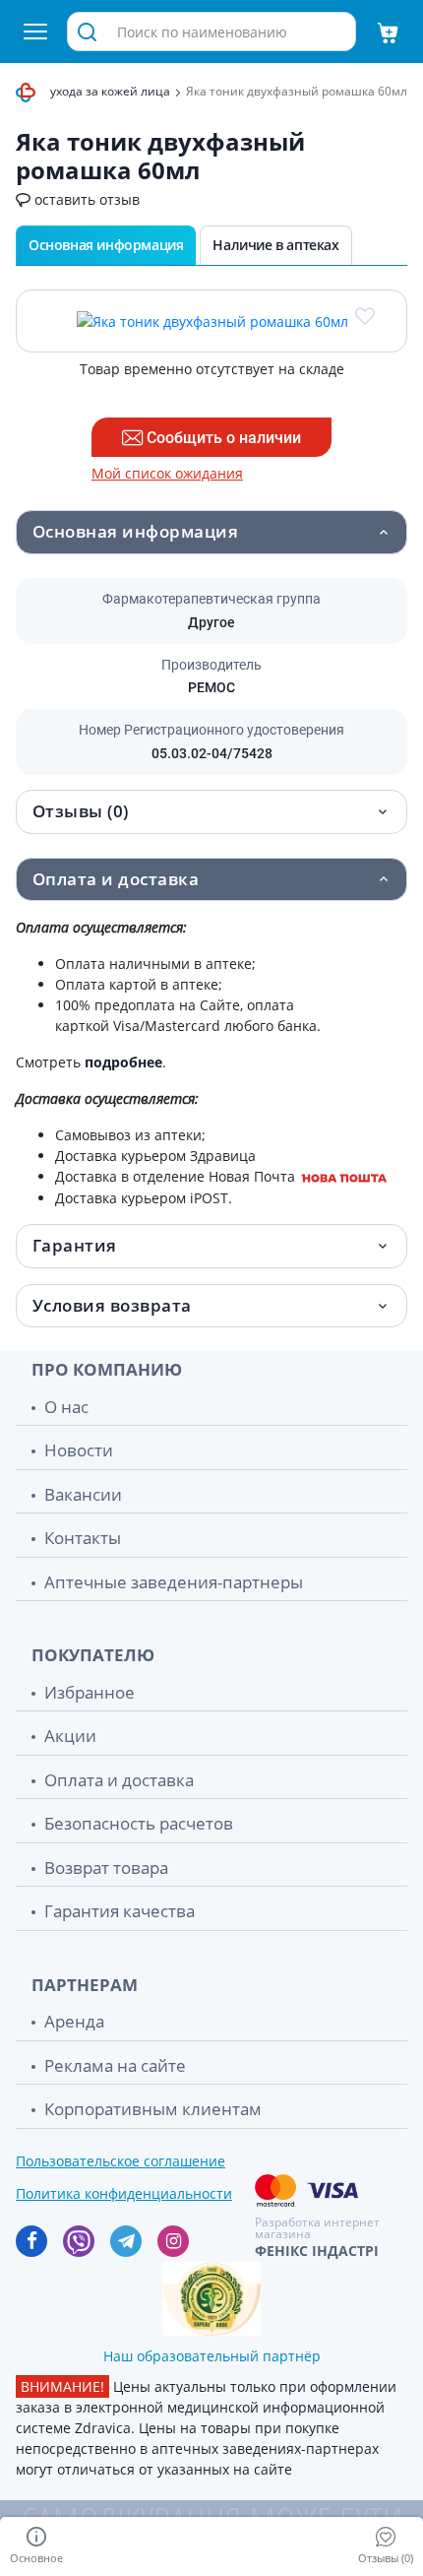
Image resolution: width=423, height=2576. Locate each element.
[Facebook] (31, 2241)
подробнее (123, 1062)
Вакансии (83, 1494)
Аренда (74, 2021)
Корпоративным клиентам (153, 2109)
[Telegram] (126, 2241)
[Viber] (79, 2241)
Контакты (83, 1538)
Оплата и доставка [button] (116, 879)
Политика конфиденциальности (124, 2193)
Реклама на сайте (115, 2065)
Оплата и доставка (119, 1780)
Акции (70, 1736)
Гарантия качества (120, 1911)
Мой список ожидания (167, 474)
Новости (79, 1450)
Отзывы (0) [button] (81, 811)
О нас (66, 1407)
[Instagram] (173, 2241)
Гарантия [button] (75, 1245)
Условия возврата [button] (112, 1305)
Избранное (90, 1692)
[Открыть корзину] (388, 32)
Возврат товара (106, 1868)
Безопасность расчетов (139, 1823)
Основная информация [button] (135, 531)
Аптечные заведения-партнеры (174, 1582)
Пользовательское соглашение (121, 2161)
